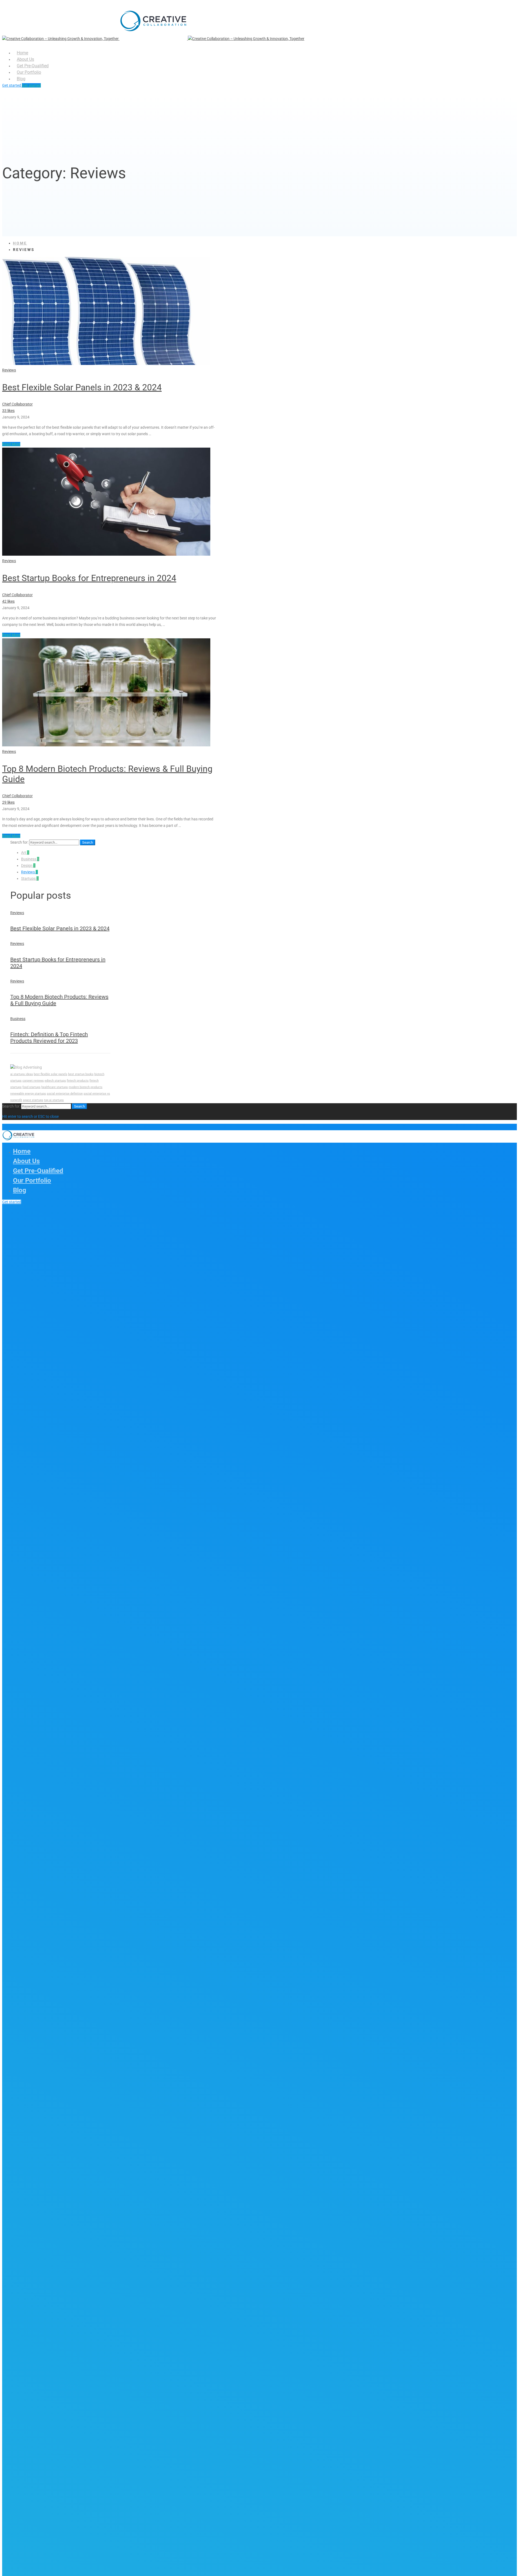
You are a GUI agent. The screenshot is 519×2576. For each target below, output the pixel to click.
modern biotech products (86, 1087)
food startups (31, 1087)
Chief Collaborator (17, 404)
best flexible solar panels (51, 1074)
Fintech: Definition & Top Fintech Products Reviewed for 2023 (49, 1038)
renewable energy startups (28, 1094)
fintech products (78, 1081)
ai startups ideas (22, 1074)
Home (20, 243)
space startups (33, 1100)
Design (28, 866)
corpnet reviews (33, 1081)
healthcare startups (55, 1087)
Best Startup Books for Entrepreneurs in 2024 (89, 578)
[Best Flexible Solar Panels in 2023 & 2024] (106, 364)
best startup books (81, 1074)
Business (30, 859)
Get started (12, 85)
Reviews (9, 370)
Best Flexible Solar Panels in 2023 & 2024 (82, 387)
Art (25, 853)
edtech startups (55, 1081)
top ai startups (54, 1100)
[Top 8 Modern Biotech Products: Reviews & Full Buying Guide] (106, 745)
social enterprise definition (65, 1094)
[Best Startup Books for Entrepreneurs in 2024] (106, 554)
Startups (30, 878)
